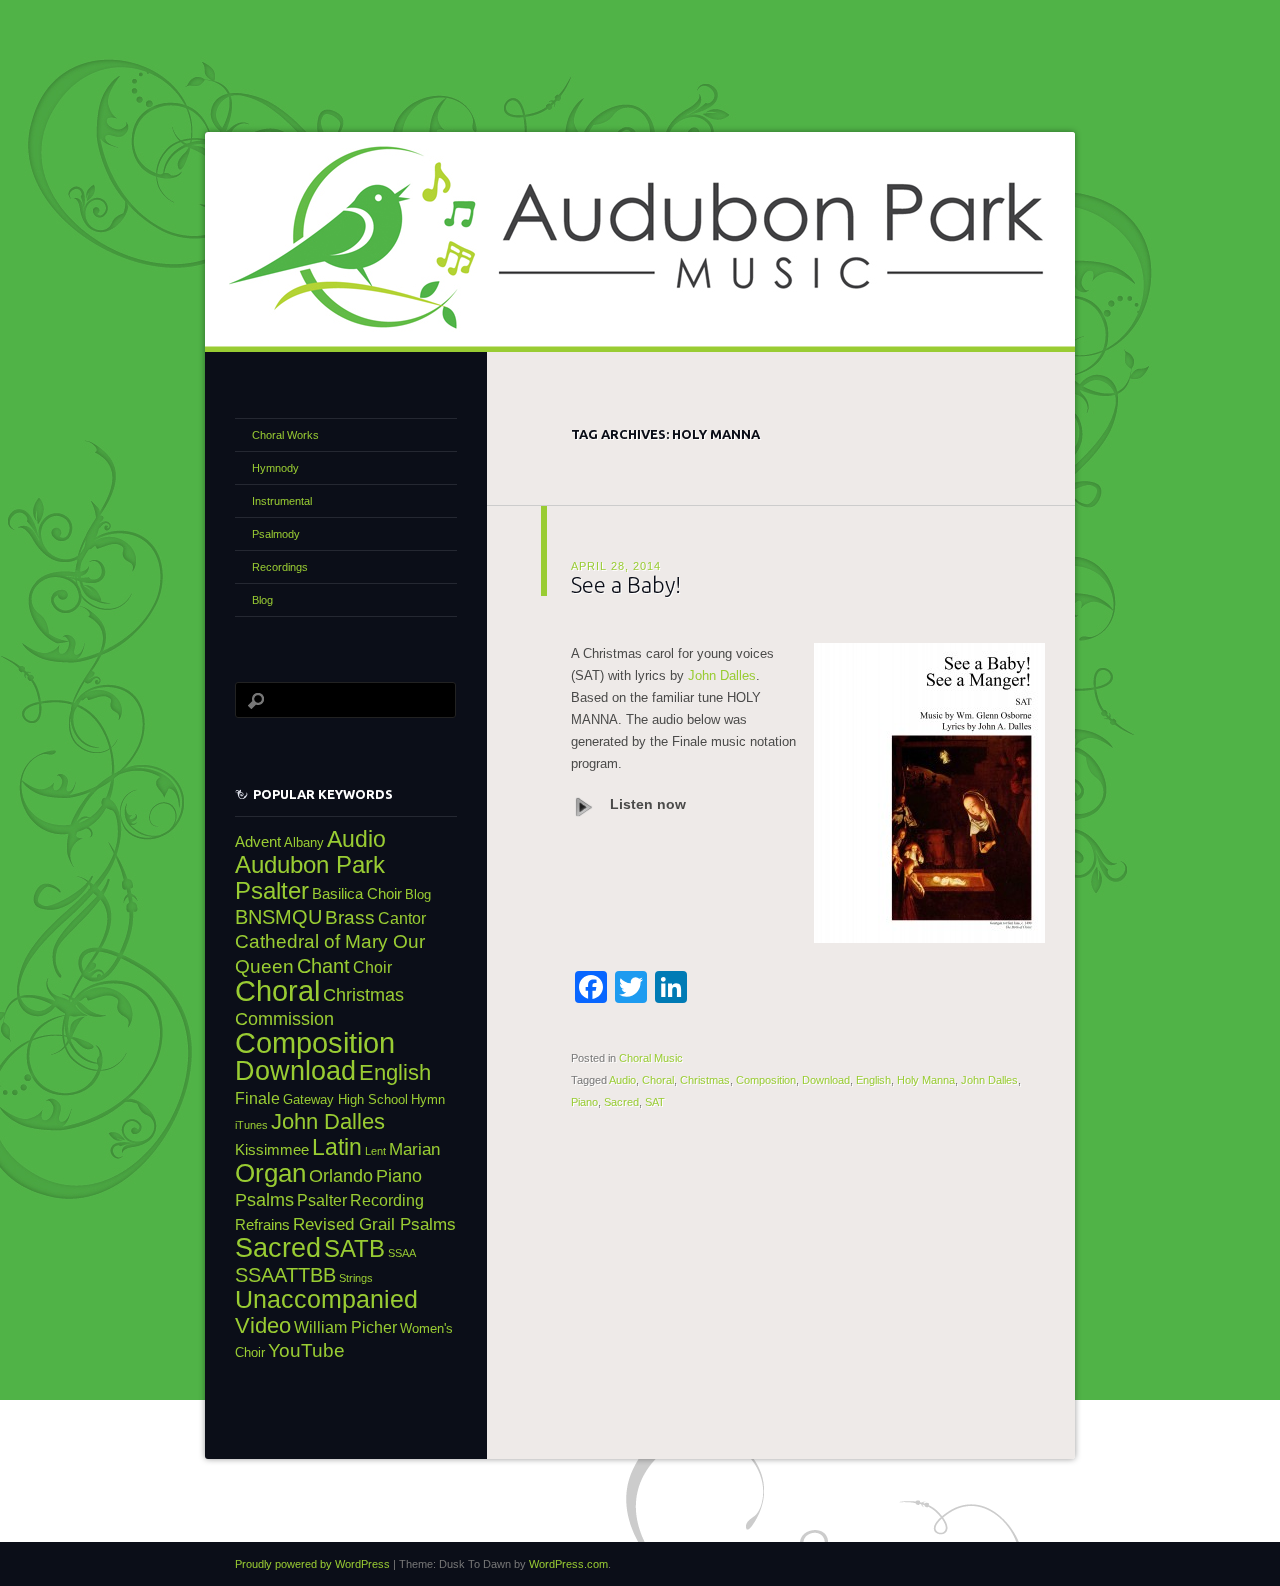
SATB (354, 1249)
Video (263, 1326)
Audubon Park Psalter (310, 877)
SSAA (402, 1253)
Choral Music (651, 1058)
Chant (323, 966)
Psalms (264, 1199)
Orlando (341, 1175)
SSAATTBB (285, 1275)
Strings (356, 1278)
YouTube (306, 1350)
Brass (350, 917)
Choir (372, 967)
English (873, 1080)
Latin (337, 1147)
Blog (262, 600)
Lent (375, 1151)
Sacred (621, 1102)
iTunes (251, 1125)
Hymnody (275, 468)
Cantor (402, 918)
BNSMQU (278, 917)
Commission (284, 1018)
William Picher (345, 1327)
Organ (270, 1173)
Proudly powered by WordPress (312, 1564)
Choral (658, 1080)
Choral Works (285, 435)
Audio (622, 1080)
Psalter (322, 1200)
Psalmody (276, 534)
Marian (414, 1149)
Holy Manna (926, 1080)
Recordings (280, 567)
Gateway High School (345, 1099)
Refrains (262, 1225)
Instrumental (282, 501)
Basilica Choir (357, 894)
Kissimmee (272, 1150)
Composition (766, 1080)
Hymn (428, 1099)
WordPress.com (568, 1564)
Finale (257, 1098)
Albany (304, 842)
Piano (584, 1102)
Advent (258, 842)
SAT (655, 1102)
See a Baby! (626, 584)
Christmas (705, 1080)
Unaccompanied (326, 1299)
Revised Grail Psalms (374, 1224)
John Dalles (722, 675)
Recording (387, 1200)
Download (826, 1080)
